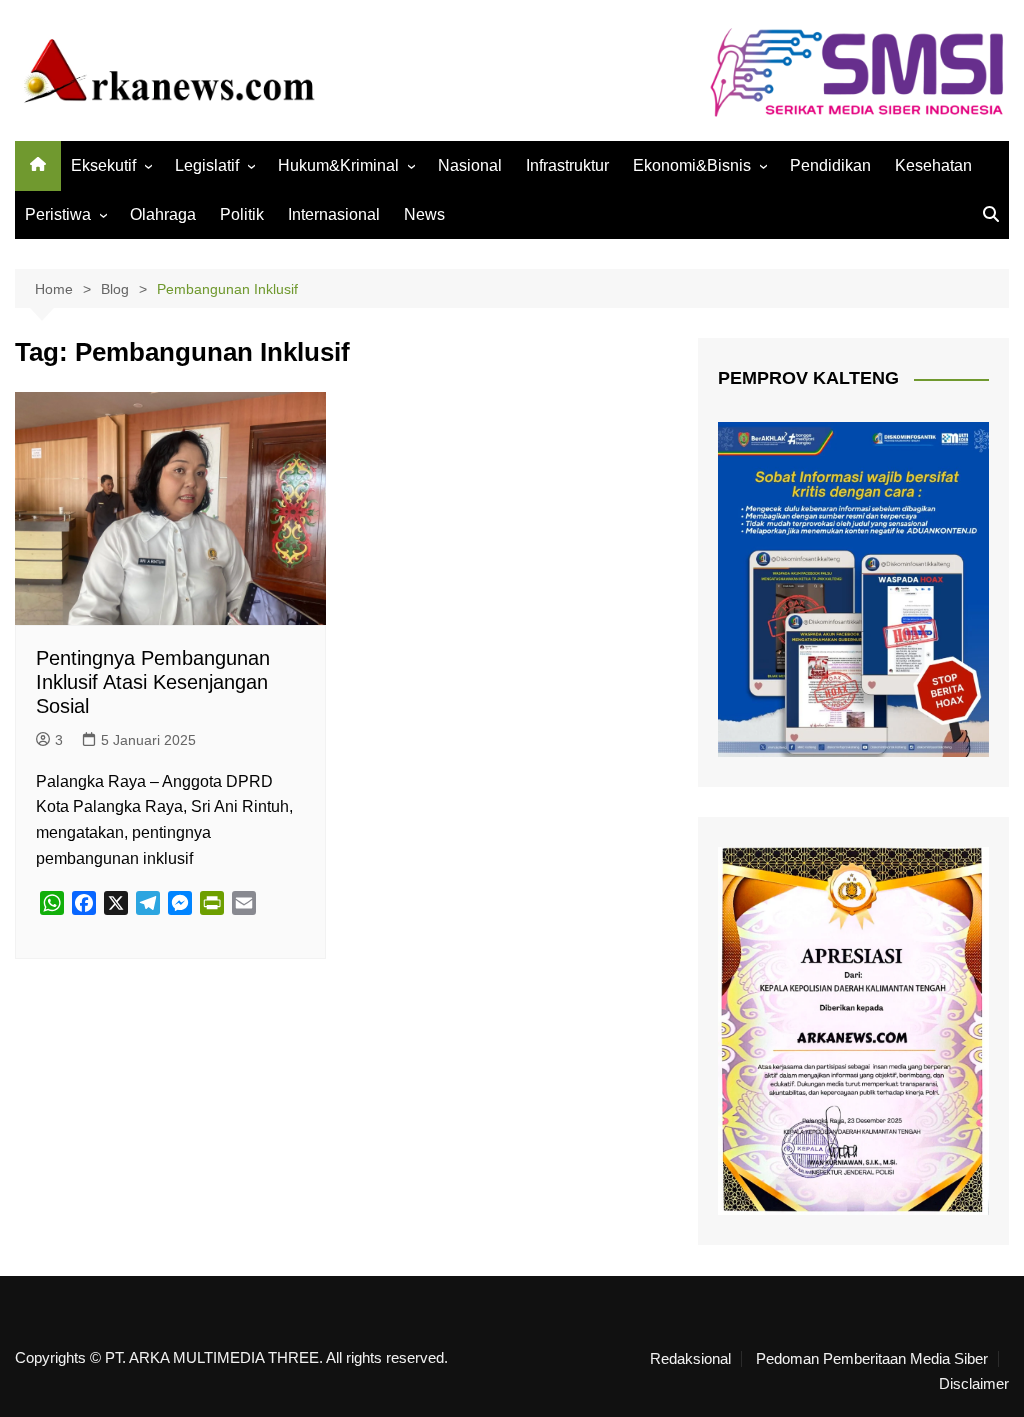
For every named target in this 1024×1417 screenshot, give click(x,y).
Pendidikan (830, 165)
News (424, 214)
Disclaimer (974, 1384)
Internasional (334, 214)
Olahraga (163, 214)
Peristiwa (58, 214)
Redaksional (690, 1359)
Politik (242, 214)
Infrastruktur (567, 165)
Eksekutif (103, 165)
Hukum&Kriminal (338, 165)
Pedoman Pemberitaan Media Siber (872, 1359)
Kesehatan (933, 165)
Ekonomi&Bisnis (692, 165)
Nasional (470, 165)
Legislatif (207, 165)
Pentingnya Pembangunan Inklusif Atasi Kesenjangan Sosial (153, 682)
